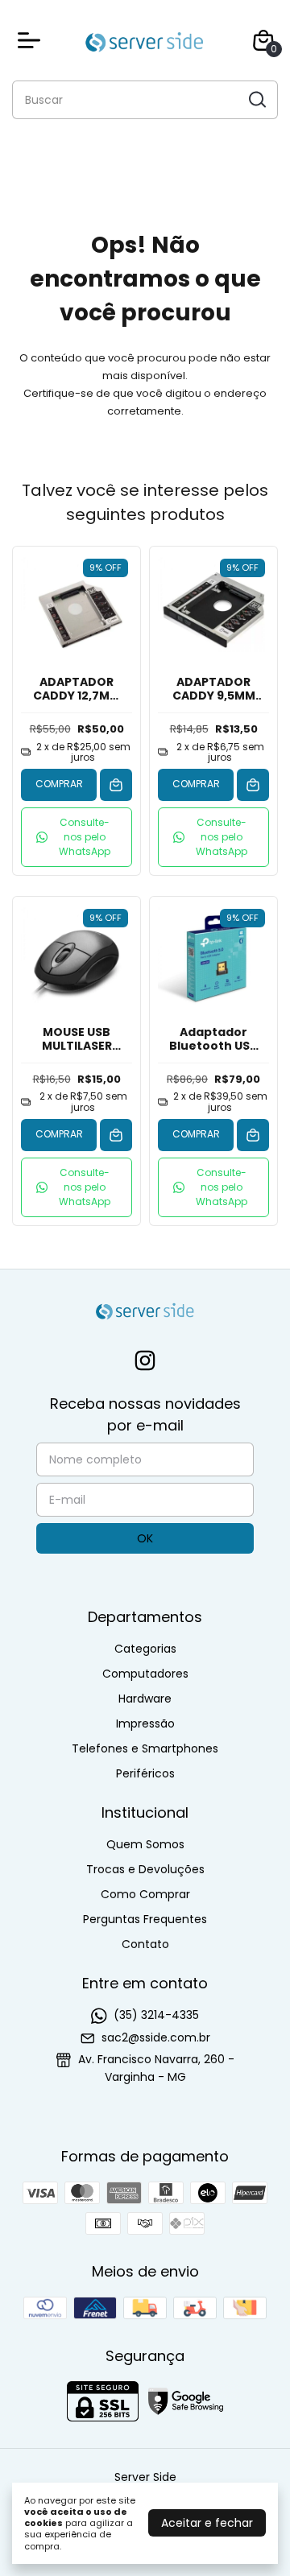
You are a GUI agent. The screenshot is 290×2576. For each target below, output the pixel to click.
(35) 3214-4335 (156, 2015)
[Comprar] (116, 785)
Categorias (145, 1649)
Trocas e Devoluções (145, 1869)
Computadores (145, 1674)
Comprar (59, 784)
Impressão (145, 1724)
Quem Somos (145, 1844)
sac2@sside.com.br (156, 2037)
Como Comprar (145, 1894)
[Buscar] (256, 99)
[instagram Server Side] (145, 1362)
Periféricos (145, 1773)
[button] (77, 837)
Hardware (145, 1699)
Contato (145, 1944)
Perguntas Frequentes (145, 1919)
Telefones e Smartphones (145, 1748)
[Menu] (32, 40)
